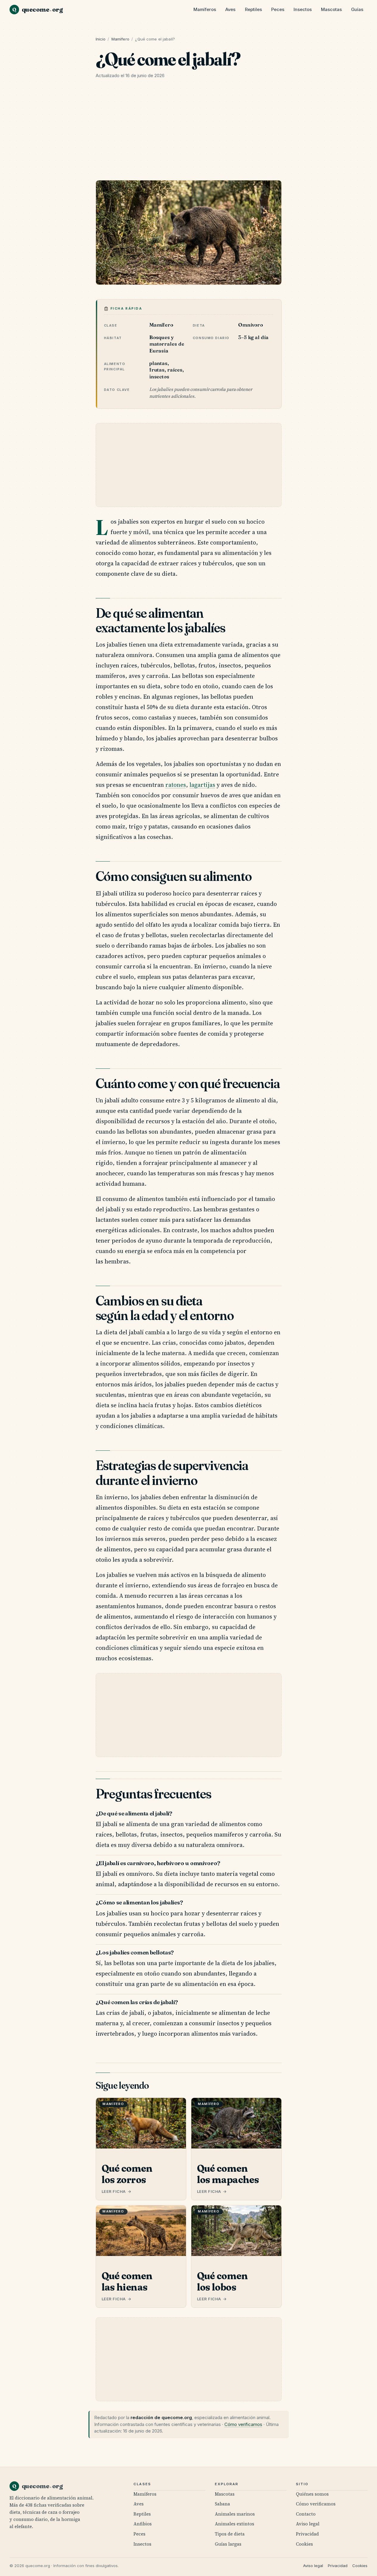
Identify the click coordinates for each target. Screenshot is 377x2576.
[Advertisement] (189, 131)
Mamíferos (205, 10)
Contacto (306, 2514)
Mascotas (331, 10)
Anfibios (143, 2524)
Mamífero (120, 39)
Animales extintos (235, 2524)
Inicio (101, 39)
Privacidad (307, 2534)
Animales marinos (235, 2514)
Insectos (303, 10)
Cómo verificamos (243, 2424)
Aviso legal (308, 2524)
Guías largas (228, 2544)
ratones (176, 785)
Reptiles (253, 10)
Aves (230, 10)
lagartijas (202, 785)
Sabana (222, 2504)
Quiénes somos (312, 2494)
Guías (357, 10)
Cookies (304, 2544)
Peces (278, 10)
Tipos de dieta (230, 2534)
